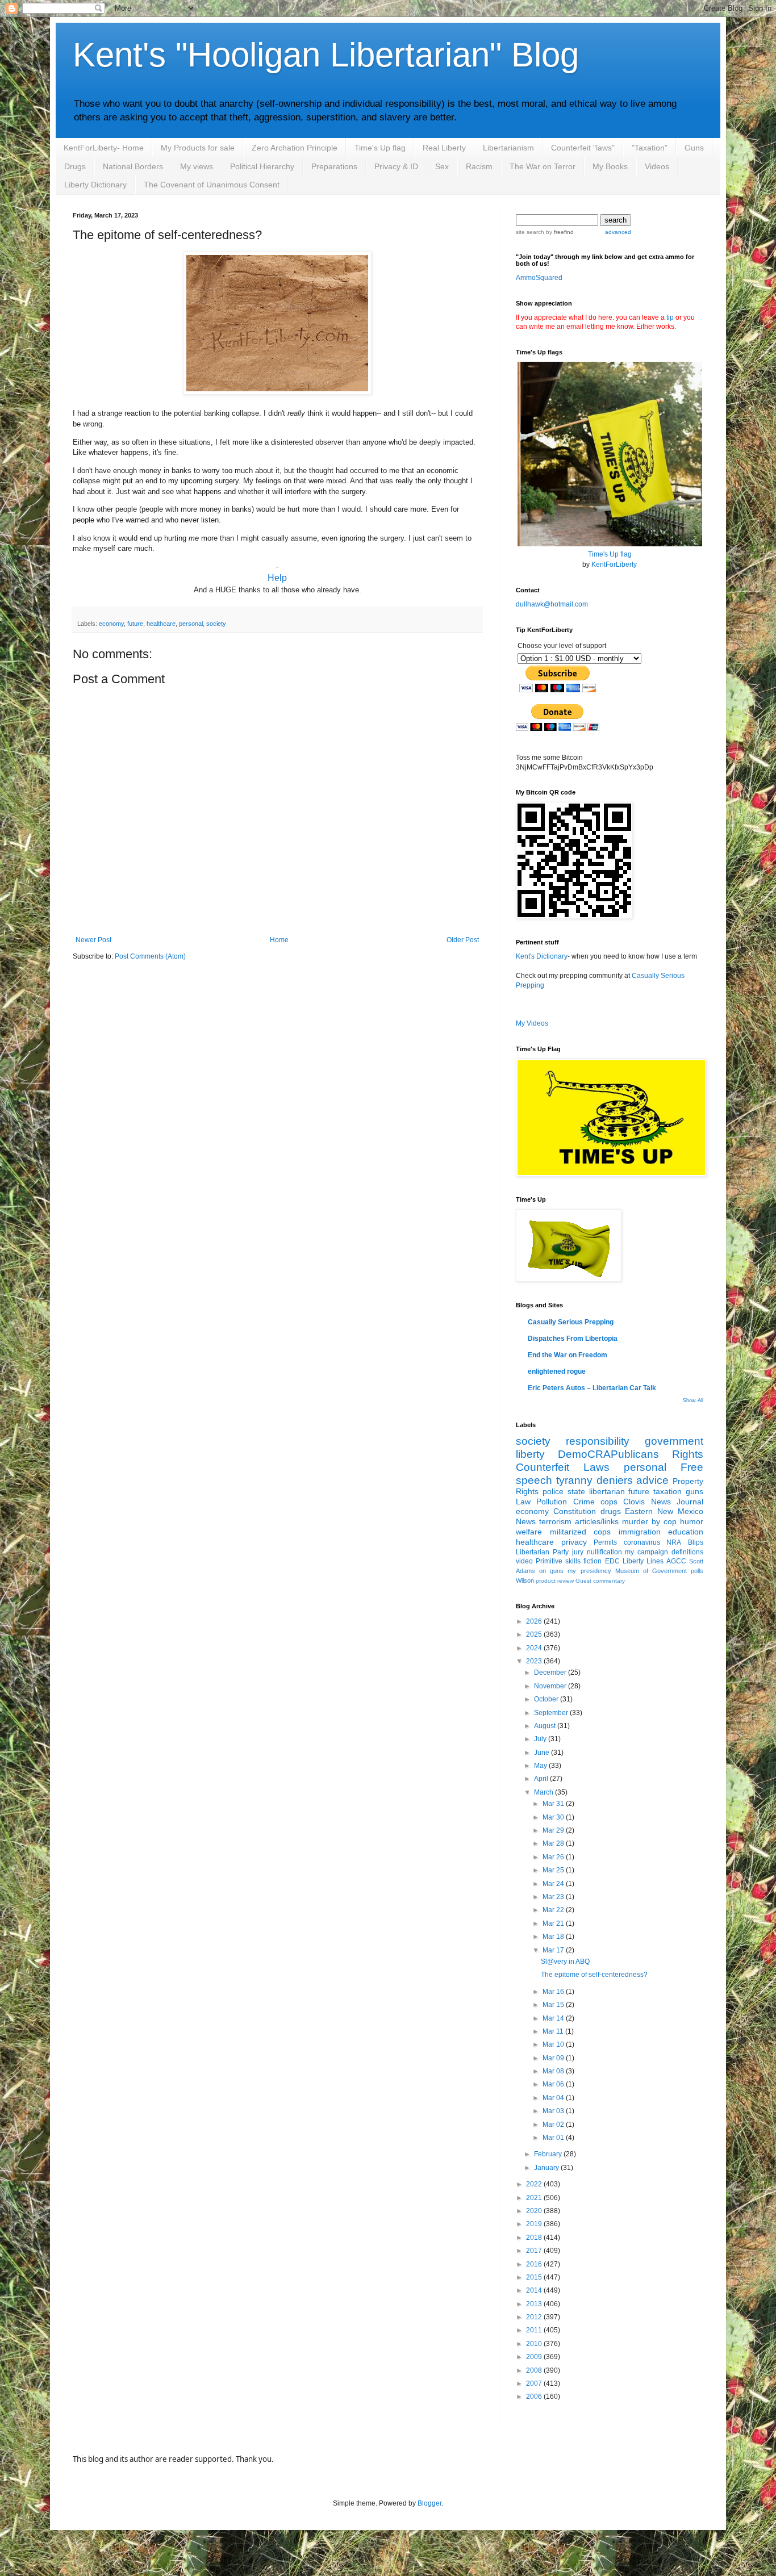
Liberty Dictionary (95, 185)
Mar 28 (554, 1843)
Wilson (525, 1580)
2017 (535, 2251)
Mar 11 (554, 2031)
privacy (574, 1542)
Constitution (575, 1511)
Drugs (75, 166)
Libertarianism (508, 148)
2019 (535, 2224)
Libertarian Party (542, 1552)
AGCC (676, 1561)
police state (564, 1491)
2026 (535, 1621)
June (543, 1753)
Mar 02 (554, 2125)
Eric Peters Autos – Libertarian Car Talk (592, 1388)
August (546, 1726)
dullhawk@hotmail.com (552, 604)
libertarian (607, 1491)
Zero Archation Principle (295, 148)
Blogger (429, 2503)
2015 (535, 2277)
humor (692, 1521)
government (674, 1441)
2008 (535, 2370)
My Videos (532, 1023)
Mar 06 (554, 2084)
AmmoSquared (539, 278)
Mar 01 (554, 2138)
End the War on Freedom (568, 1355)
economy (111, 624)
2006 (535, 2397)
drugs (611, 1511)
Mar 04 (554, 2098)
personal (191, 624)
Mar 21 (554, 1923)
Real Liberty (444, 148)
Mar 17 (554, 1950)
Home (279, 940)
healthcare (161, 624)
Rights (688, 1454)
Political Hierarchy (262, 166)
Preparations (334, 166)
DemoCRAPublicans (608, 1454)
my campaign (646, 1552)
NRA (674, 1542)
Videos (657, 166)
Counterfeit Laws (563, 1467)
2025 (535, 1634)
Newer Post (93, 940)
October (547, 1699)
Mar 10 (554, 2044)
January (547, 2168)
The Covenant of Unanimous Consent (212, 185)
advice (652, 1480)
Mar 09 (554, 2058)
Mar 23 (554, 1897)
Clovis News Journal (663, 1502)
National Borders (133, 166)
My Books (610, 166)
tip (670, 317)
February (549, 2154)
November (551, 1686)
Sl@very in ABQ (565, 1962)
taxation (667, 1491)
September (552, 1713)
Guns (694, 148)
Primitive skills (558, 1561)
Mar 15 (554, 2005)
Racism (479, 166)
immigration (640, 1532)
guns (694, 1491)
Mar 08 (554, 2071)
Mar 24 (554, 1884)
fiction (593, 1561)
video (524, 1561)
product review (555, 1581)
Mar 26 (554, 1857)
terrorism (555, 1521)
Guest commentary (600, 1581)
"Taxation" (650, 148)
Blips (696, 1542)
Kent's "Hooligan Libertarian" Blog (326, 55)
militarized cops (581, 1532)
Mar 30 (554, 1817)
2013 (535, 2304)
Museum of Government (651, 1571)
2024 (535, 1648)
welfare (529, 1532)
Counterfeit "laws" (583, 148)
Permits (605, 1542)
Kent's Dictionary (542, 956)
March (545, 1792)
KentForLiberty (614, 564)
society (216, 624)
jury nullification (597, 1552)
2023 (535, 1661)
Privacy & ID (396, 166)
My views (197, 166)
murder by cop (649, 1521)
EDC (612, 1561)
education (686, 1532)
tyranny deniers (594, 1480)
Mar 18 (554, 1937)
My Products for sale (198, 148)
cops (609, 1502)
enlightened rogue (557, 1371)
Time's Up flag (380, 148)
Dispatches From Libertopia (573, 1339)
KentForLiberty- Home (104, 148)
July (541, 1739)
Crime (584, 1502)
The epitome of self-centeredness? (594, 1975)
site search (530, 232)
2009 (535, 2357)
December (551, 1672)
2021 (535, 2198)
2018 (535, 2238)
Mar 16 (554, 1992)
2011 (535, 2330)
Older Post (463, 940)
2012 (535, 2317)
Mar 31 (554, 1804)
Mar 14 (554, 2018)
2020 (535, 2211)
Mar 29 (554, 1830)
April (542, 1779)
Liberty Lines (643, 1561)
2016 (535, 2264)
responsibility (598, 1441)
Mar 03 (554, 2111)
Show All (693, 1400)
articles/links (597, 1521)
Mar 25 (554, 1870)
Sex (442, 166)
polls (697, 1571)
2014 (535, 2290)
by (559, 232)
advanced (618, 232)
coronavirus (642, 1542)
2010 (535, 2344)
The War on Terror (543, 166)
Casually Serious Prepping (571, 1322)
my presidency (589, 1571)
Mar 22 (554, 1910)
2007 (535, 2383)
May (541, 1766)
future (135, 624)
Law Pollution (541, 1502)
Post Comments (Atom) (150, 956)
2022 (535, 2184)
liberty (530, 1454)
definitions (687, 1552)
